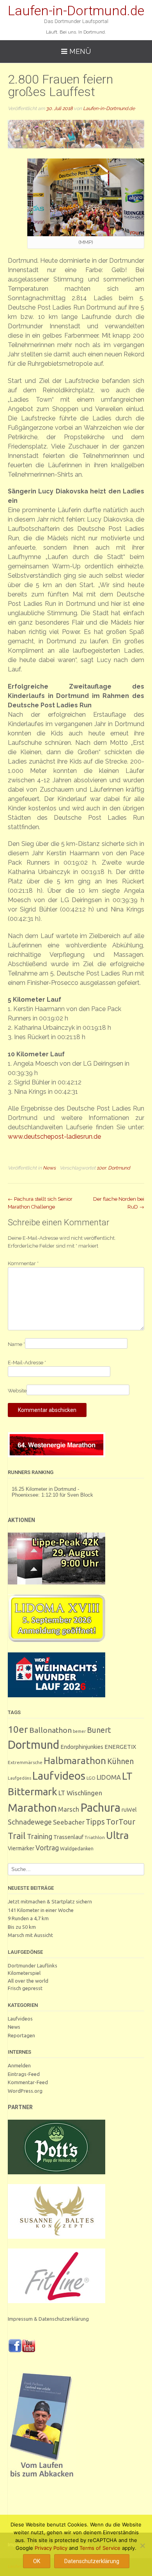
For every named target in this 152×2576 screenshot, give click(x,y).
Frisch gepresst (25, 1988)
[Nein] (142, 2546)
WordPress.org (25, 2091)
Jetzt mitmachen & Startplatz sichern (50, 1901)
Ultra (117, 1835)
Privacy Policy (51, 2548)
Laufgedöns (19, 1778)
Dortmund (119, 1168)
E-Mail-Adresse (27, 1363)
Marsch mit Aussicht (30, 1935)
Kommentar (23, 1263)
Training (40, 1836)
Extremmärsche (25, 1762)
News (49, 1168)
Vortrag (47, 1848)
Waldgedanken (77, 1848)
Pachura (100, 1808)
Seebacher (69, 1822)
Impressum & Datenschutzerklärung (48, 2319)
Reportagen (21, 2035)
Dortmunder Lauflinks (33, 1965)
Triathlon (95, 1837)
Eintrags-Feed (24, 2074)
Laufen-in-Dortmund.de (76, 11)
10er (101, 1168)
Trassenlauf (68, 1837)
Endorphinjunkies (82, 1747)
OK (37, 2561)
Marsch (69, 1809)
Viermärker (21, 1848)
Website (17, 1391)
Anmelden (19, 2065)
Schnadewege (30, 1822)
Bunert (99, 1730)
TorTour (121, 1822)
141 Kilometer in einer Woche (41, 1910)
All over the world (28, 1981)
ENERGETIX (120, 1747)
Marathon (32, 1807)
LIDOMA (109, 1777)
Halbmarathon (75, 1761)
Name (16, 1344)
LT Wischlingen (80, 1793)
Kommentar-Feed (28, 2082)
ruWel (129, 1810)
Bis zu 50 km (22, 1927)
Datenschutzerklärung (92, 2561)
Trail (17, 1836)
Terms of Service (100, 2548)
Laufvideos (59, 1776)
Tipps (95, 1822)
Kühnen (120, 1761)
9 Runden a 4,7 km (28, 1918)
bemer (79, 1731)
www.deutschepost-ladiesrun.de (54, 1137)
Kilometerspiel (24, 1973)
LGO (91, 1778)
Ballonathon (50, 1730)
